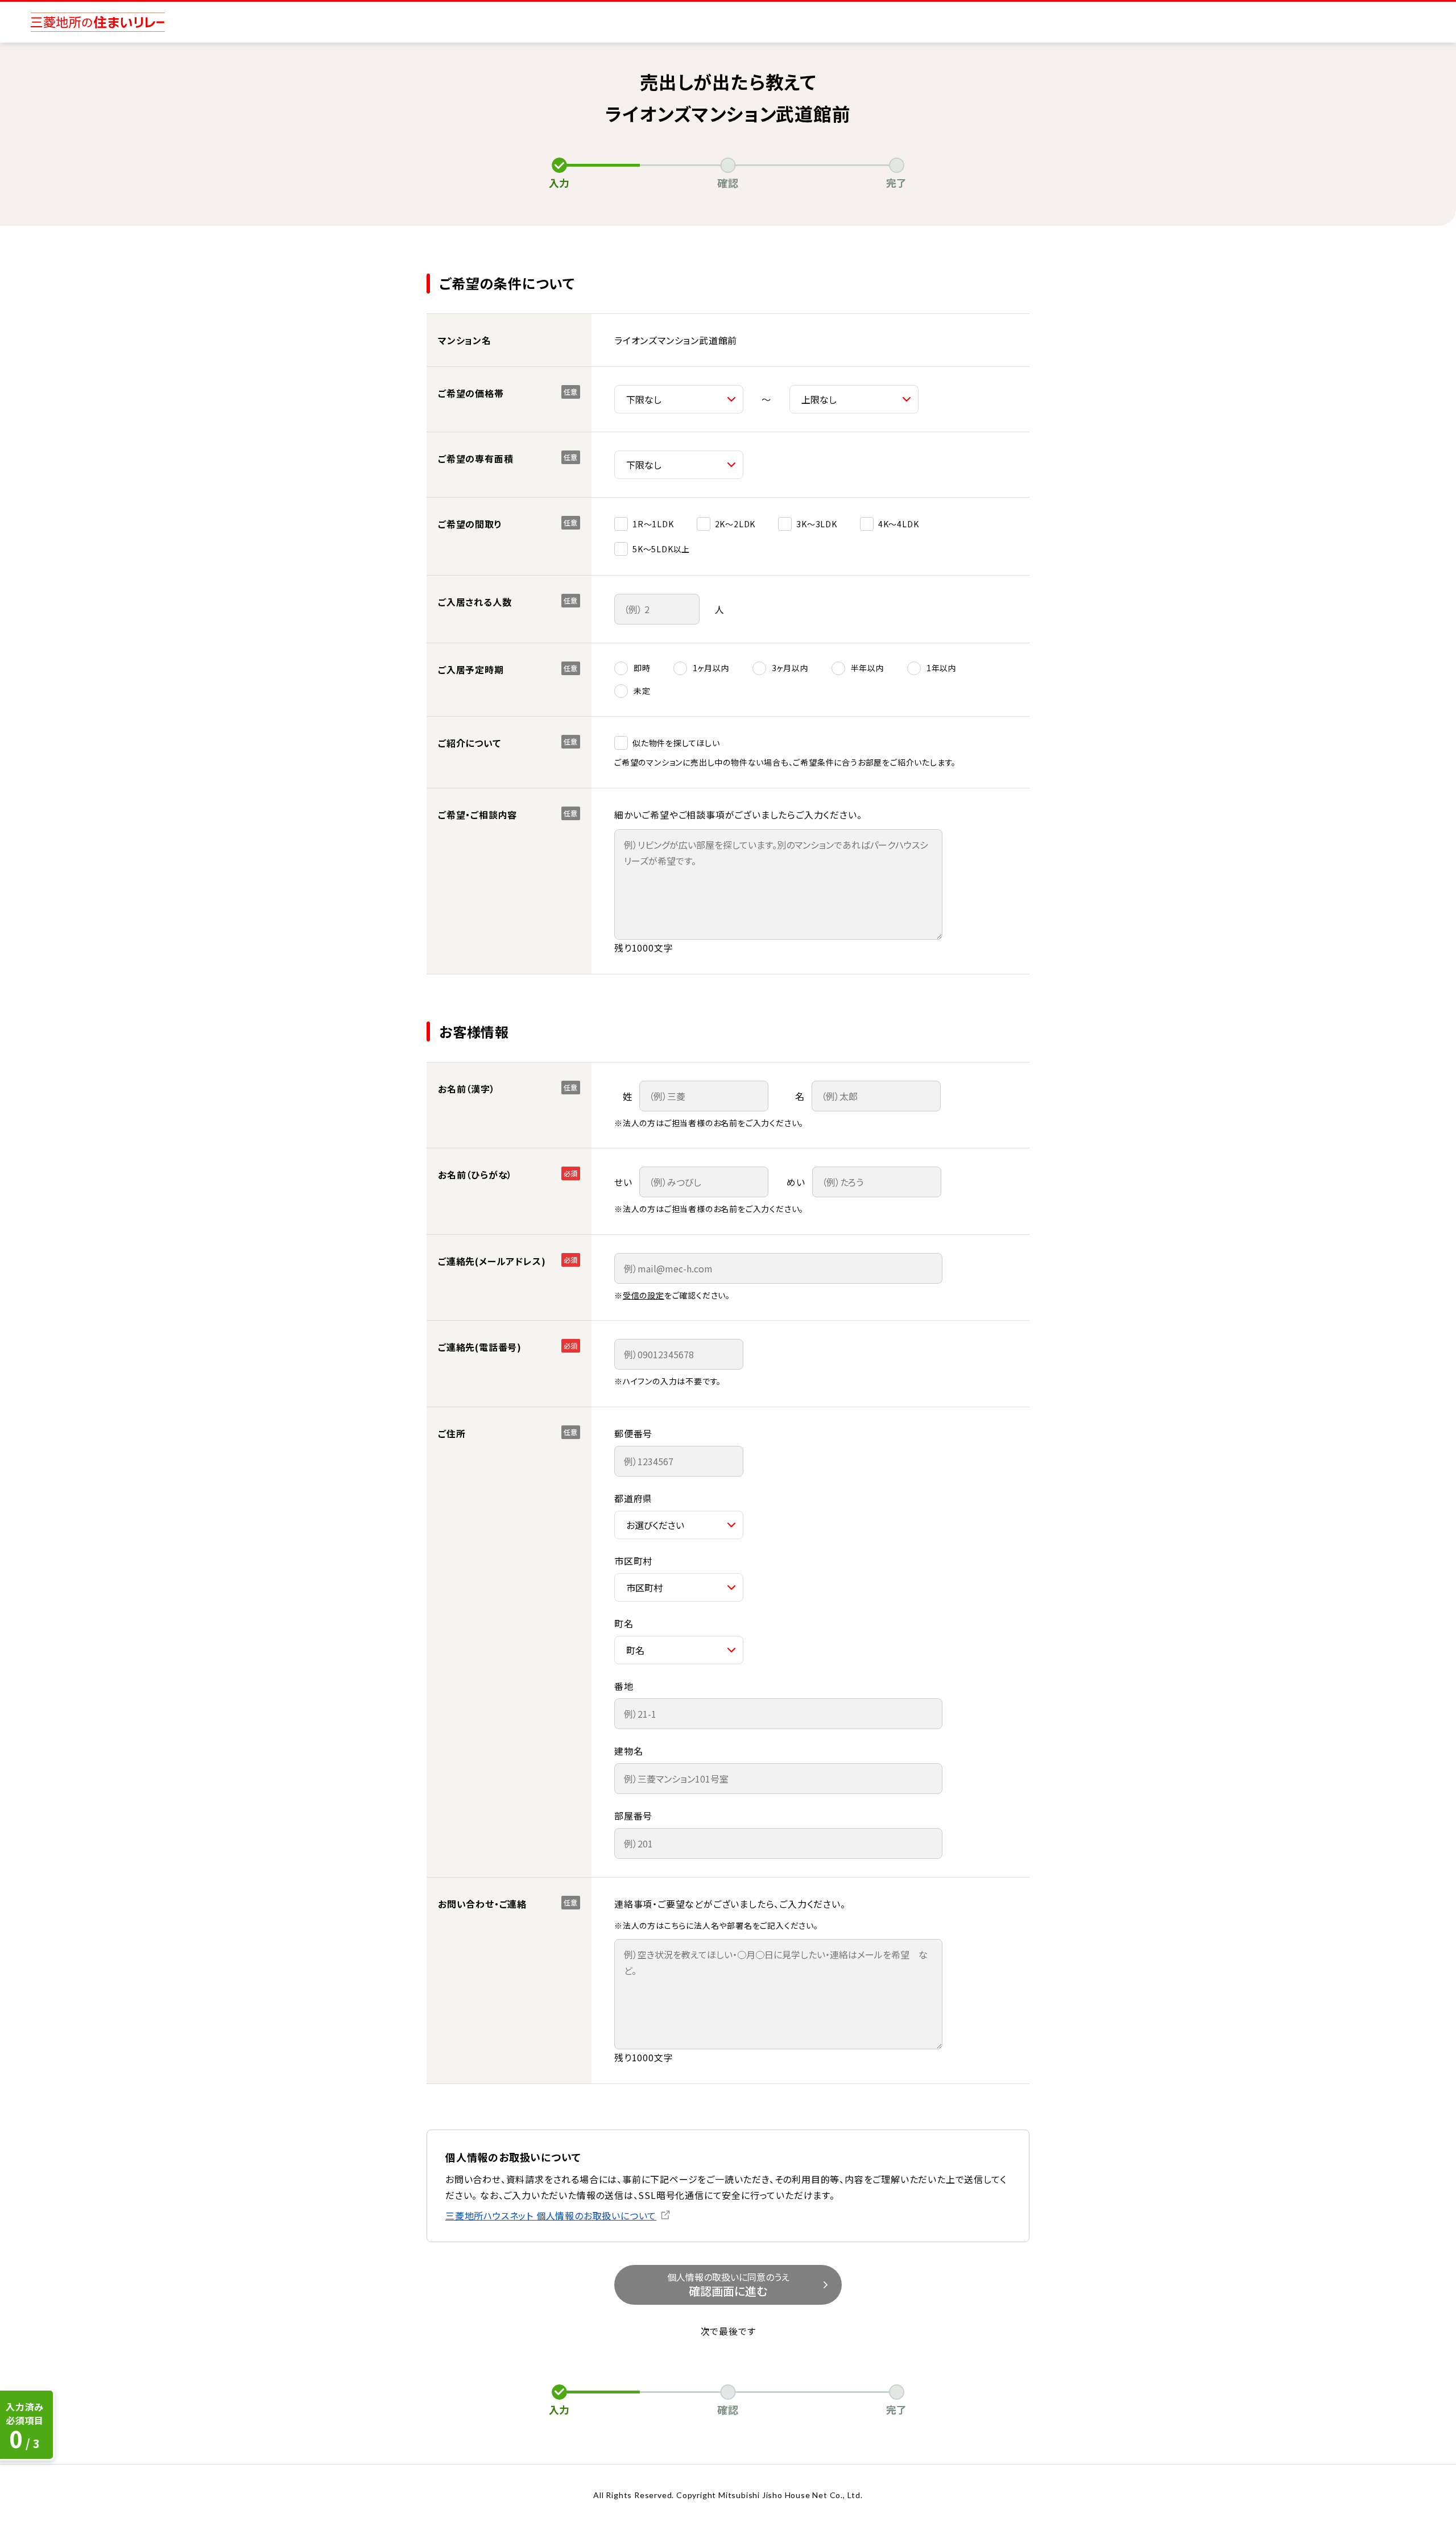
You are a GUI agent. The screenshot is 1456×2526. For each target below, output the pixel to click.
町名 (624, 1623)
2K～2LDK (735, 524)
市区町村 (633, 1561)
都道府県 (633, 1498)
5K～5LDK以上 (661, 549)
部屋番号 (633, 1816)
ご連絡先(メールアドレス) (492, 1261)
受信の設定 (644, 1295)
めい (796, 1182)
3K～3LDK (817, 524)
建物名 (628, 1751)
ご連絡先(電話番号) (480, 1347)
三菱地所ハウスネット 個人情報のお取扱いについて (551, 2215)
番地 (624, 1686)
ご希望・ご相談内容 (477, 815)
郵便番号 (633, 1433)
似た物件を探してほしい (676, 743)
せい (623, 1182)
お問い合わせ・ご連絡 (482, 1904)
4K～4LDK (899, 524)
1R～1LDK (653, 524)
